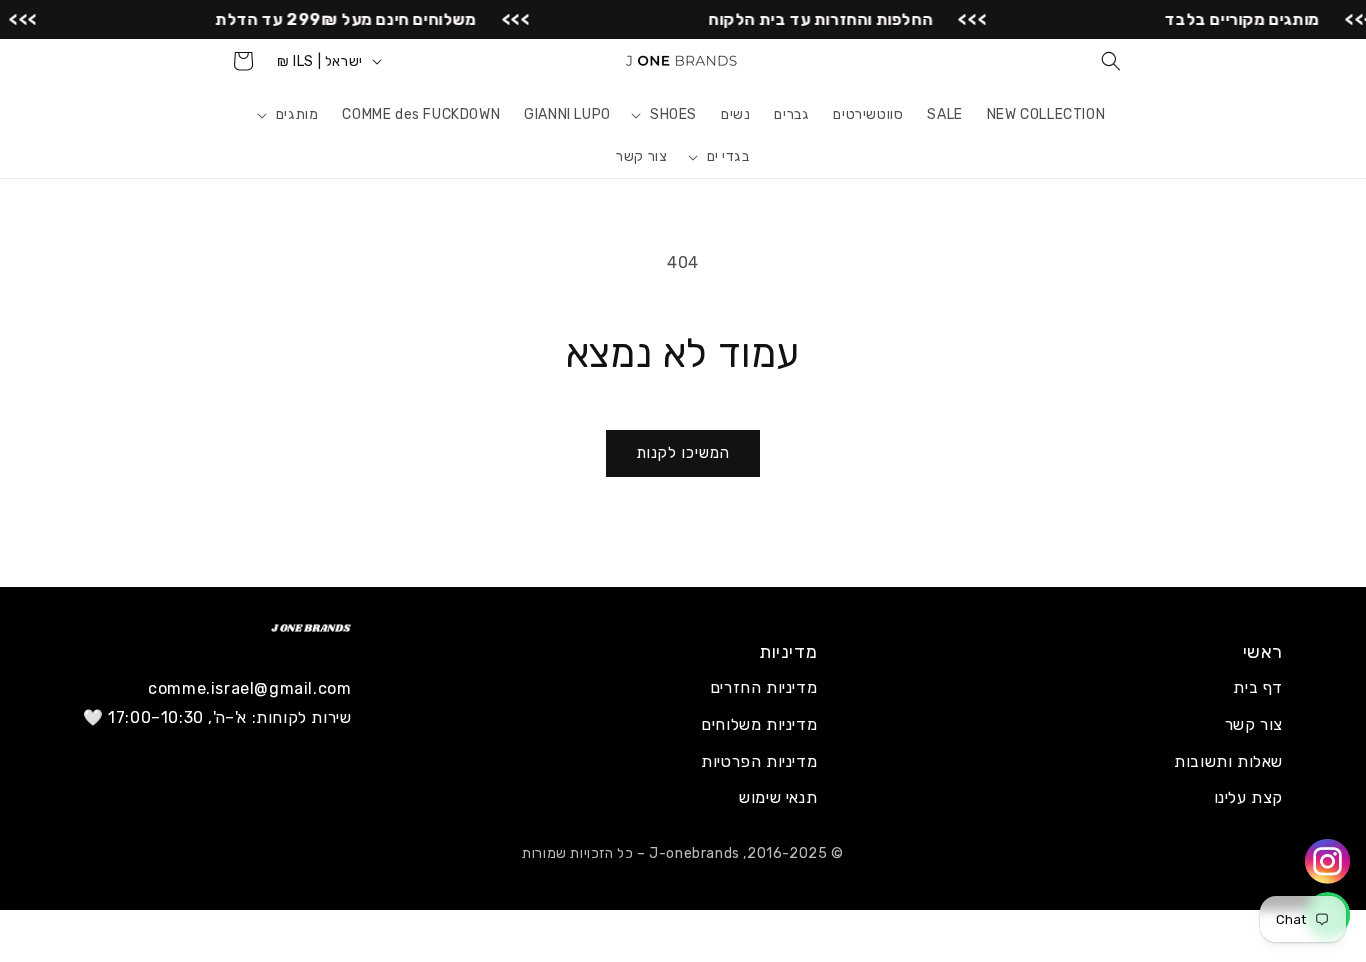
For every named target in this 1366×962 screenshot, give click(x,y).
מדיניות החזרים (763, 687)
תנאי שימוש (778, 797)
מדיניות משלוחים (759, 724)
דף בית (1258, 687)
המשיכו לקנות (683, 453)
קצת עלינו (1248, 797)
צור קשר (1254, 724)
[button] (1111, 61)
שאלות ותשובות (1228, 761)
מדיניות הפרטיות (759, 761)
